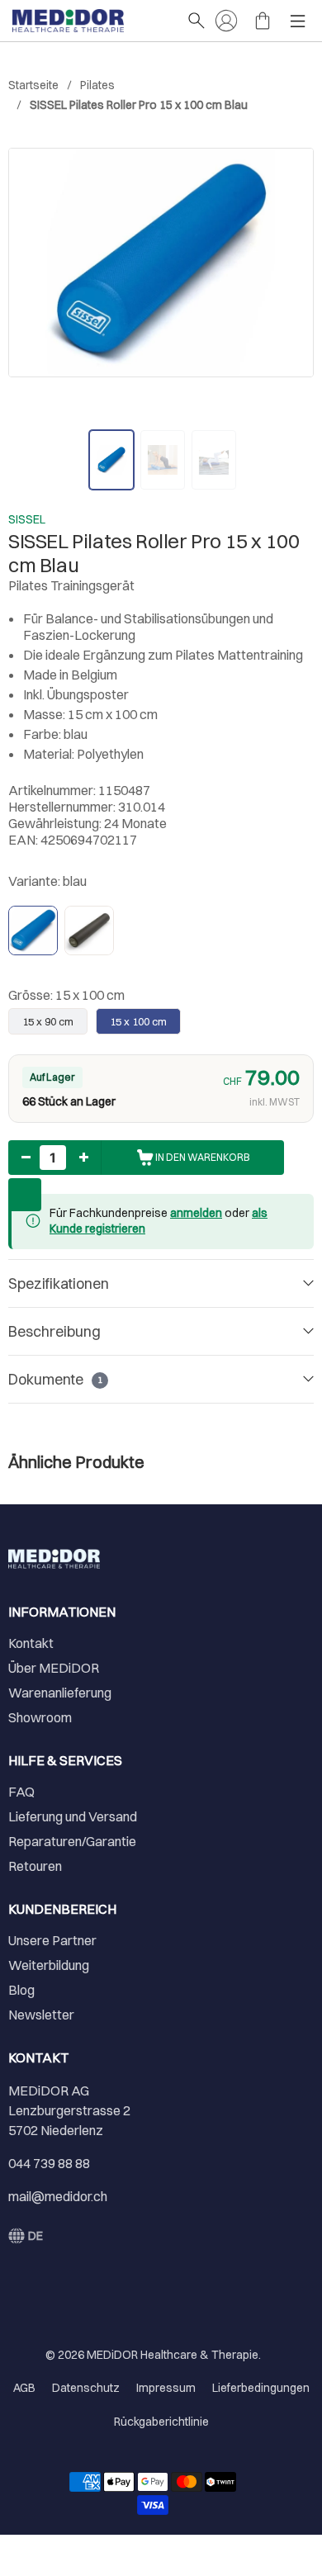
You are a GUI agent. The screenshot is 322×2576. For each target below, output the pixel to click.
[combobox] (26, 2236)
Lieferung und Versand (73, 1816)
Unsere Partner (52, 1940)
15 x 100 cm (138, 1021)
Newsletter (41, 2015)
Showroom (40, 1717)
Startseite (33, 85)
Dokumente (55, 1379)
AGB (24, 2388)
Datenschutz (86, 2388)
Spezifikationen (59, 1283)
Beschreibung (54, 1331)
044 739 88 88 (49, 2163)
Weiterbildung (49, 1965)
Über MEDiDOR (54, 1668)
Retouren (35, 1866)
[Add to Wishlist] (25, 1195)
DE (36, 2236)
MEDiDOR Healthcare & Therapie (173, 2355)
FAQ (21, 1792)
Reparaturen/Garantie (72, 1841)
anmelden (196, 1213)
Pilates (97, 85)
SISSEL (27, 519)
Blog (21, 1990)
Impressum (166, 2388)
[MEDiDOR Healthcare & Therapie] (91, 21)
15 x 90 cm (48, 1021)
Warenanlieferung (60, 1693)
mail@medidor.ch (58, 2196)
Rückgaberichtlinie (161, 2422)
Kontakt (31, 1643)
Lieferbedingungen (261, 2388)
